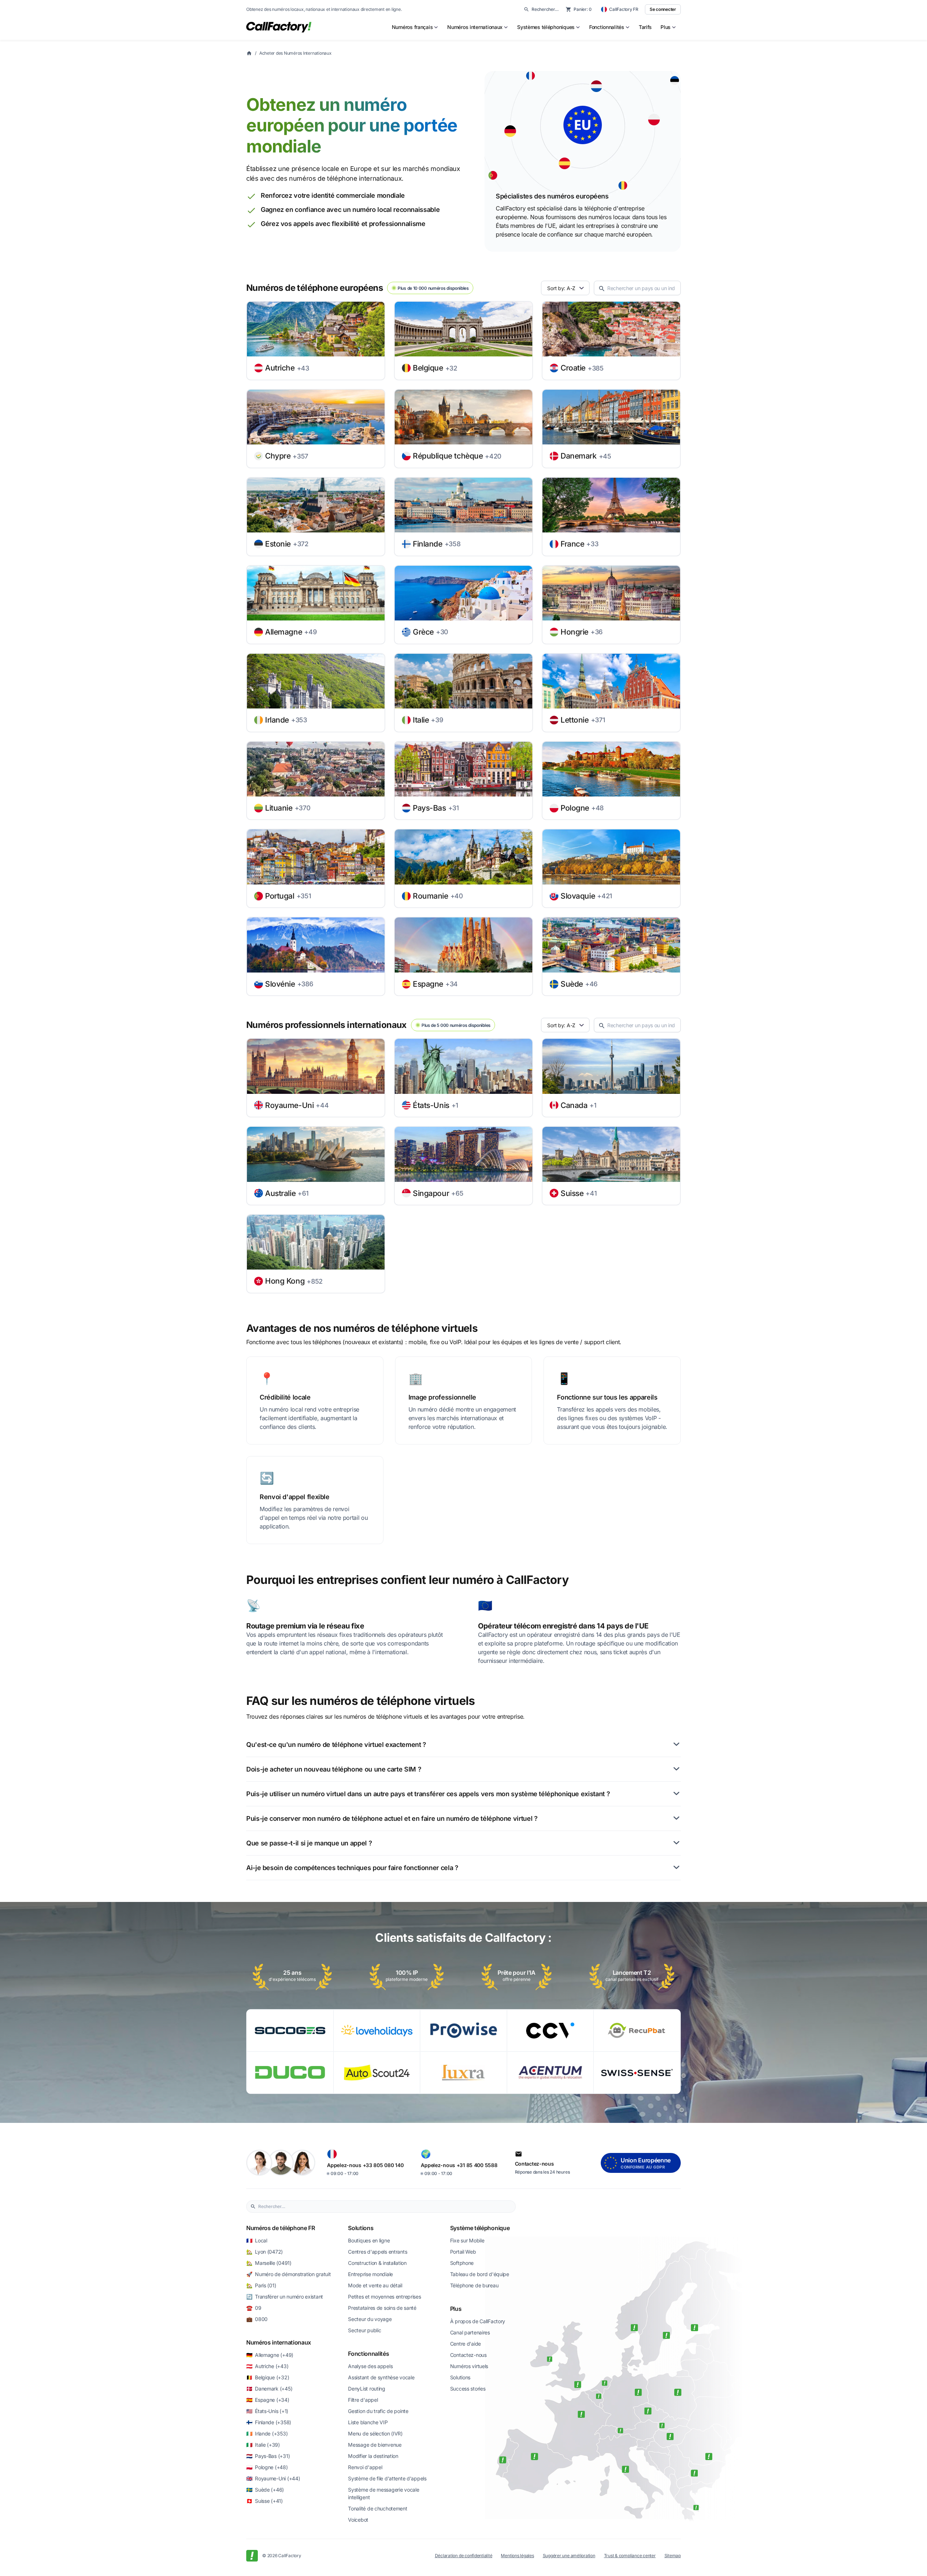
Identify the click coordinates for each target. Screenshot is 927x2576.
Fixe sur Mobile (467, 2240)
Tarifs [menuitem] (645, 27)
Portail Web (463, 2252)
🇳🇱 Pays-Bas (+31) (268, 2456)
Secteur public (364, 2330)
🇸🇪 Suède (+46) (265, 2490)
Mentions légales (517, 2556)
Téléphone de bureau (474, 2285)
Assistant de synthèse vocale (381, 2377)
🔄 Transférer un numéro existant (285, 2297)
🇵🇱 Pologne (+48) (267, 2467)
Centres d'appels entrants (377, 2252)
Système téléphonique (480, 2228)
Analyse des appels (370, 2366)
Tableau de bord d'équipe (480, 2274)
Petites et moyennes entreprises (384, 2297)
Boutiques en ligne (369, 2240)
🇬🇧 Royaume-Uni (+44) (273, 2478)
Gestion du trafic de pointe (378, 2411)
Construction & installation (377, 2263)
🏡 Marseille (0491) (269, 2263)
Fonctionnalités (368, 2354)
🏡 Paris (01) (261, 2285)
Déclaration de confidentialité (464, 2556)
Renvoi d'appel (365, 2467)
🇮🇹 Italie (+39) (263, 2445)
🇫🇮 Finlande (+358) (269, 2422)
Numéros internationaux (279, 2342)
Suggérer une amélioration (569, 2556)
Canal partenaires (470, 2332)
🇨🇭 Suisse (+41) (265, 2501)
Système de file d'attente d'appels (387, 2478)
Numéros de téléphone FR (281, 2228)
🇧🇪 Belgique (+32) (268, 2377)
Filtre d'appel (363, 2400)
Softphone (462, 2263)
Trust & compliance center (630, 2556)
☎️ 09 (254, 2308)
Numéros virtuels (469, 2366)
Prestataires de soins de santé (382, 2308)
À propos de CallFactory (478, 2321)
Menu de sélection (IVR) (375, 2433)
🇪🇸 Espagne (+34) (268, 2400)
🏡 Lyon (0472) (265, 2252)
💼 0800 (257, 2319)
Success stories (468, 2389)
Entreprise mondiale (370, 2274)
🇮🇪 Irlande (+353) (267, 2433)
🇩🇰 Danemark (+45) (269, 2389)
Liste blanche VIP (368, 2422)
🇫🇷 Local (257, 2240)
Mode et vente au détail (375, 2285)
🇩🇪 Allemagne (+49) (270, 2355)
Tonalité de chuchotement (377, 2508)
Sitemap (673, 2556)
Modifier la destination (373, 2456)
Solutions (361, 2228)
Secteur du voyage (370, 2319)
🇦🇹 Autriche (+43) (267, 2366)
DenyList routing (367, 2389)
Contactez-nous (468, 2355)
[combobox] (385, 2207)
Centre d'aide (465, 2344)
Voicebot (358, 2520)
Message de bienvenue (375, 2445)
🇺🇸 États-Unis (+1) (267, 2411)
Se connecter (663, 9)
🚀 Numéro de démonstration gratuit (288, 2274)
